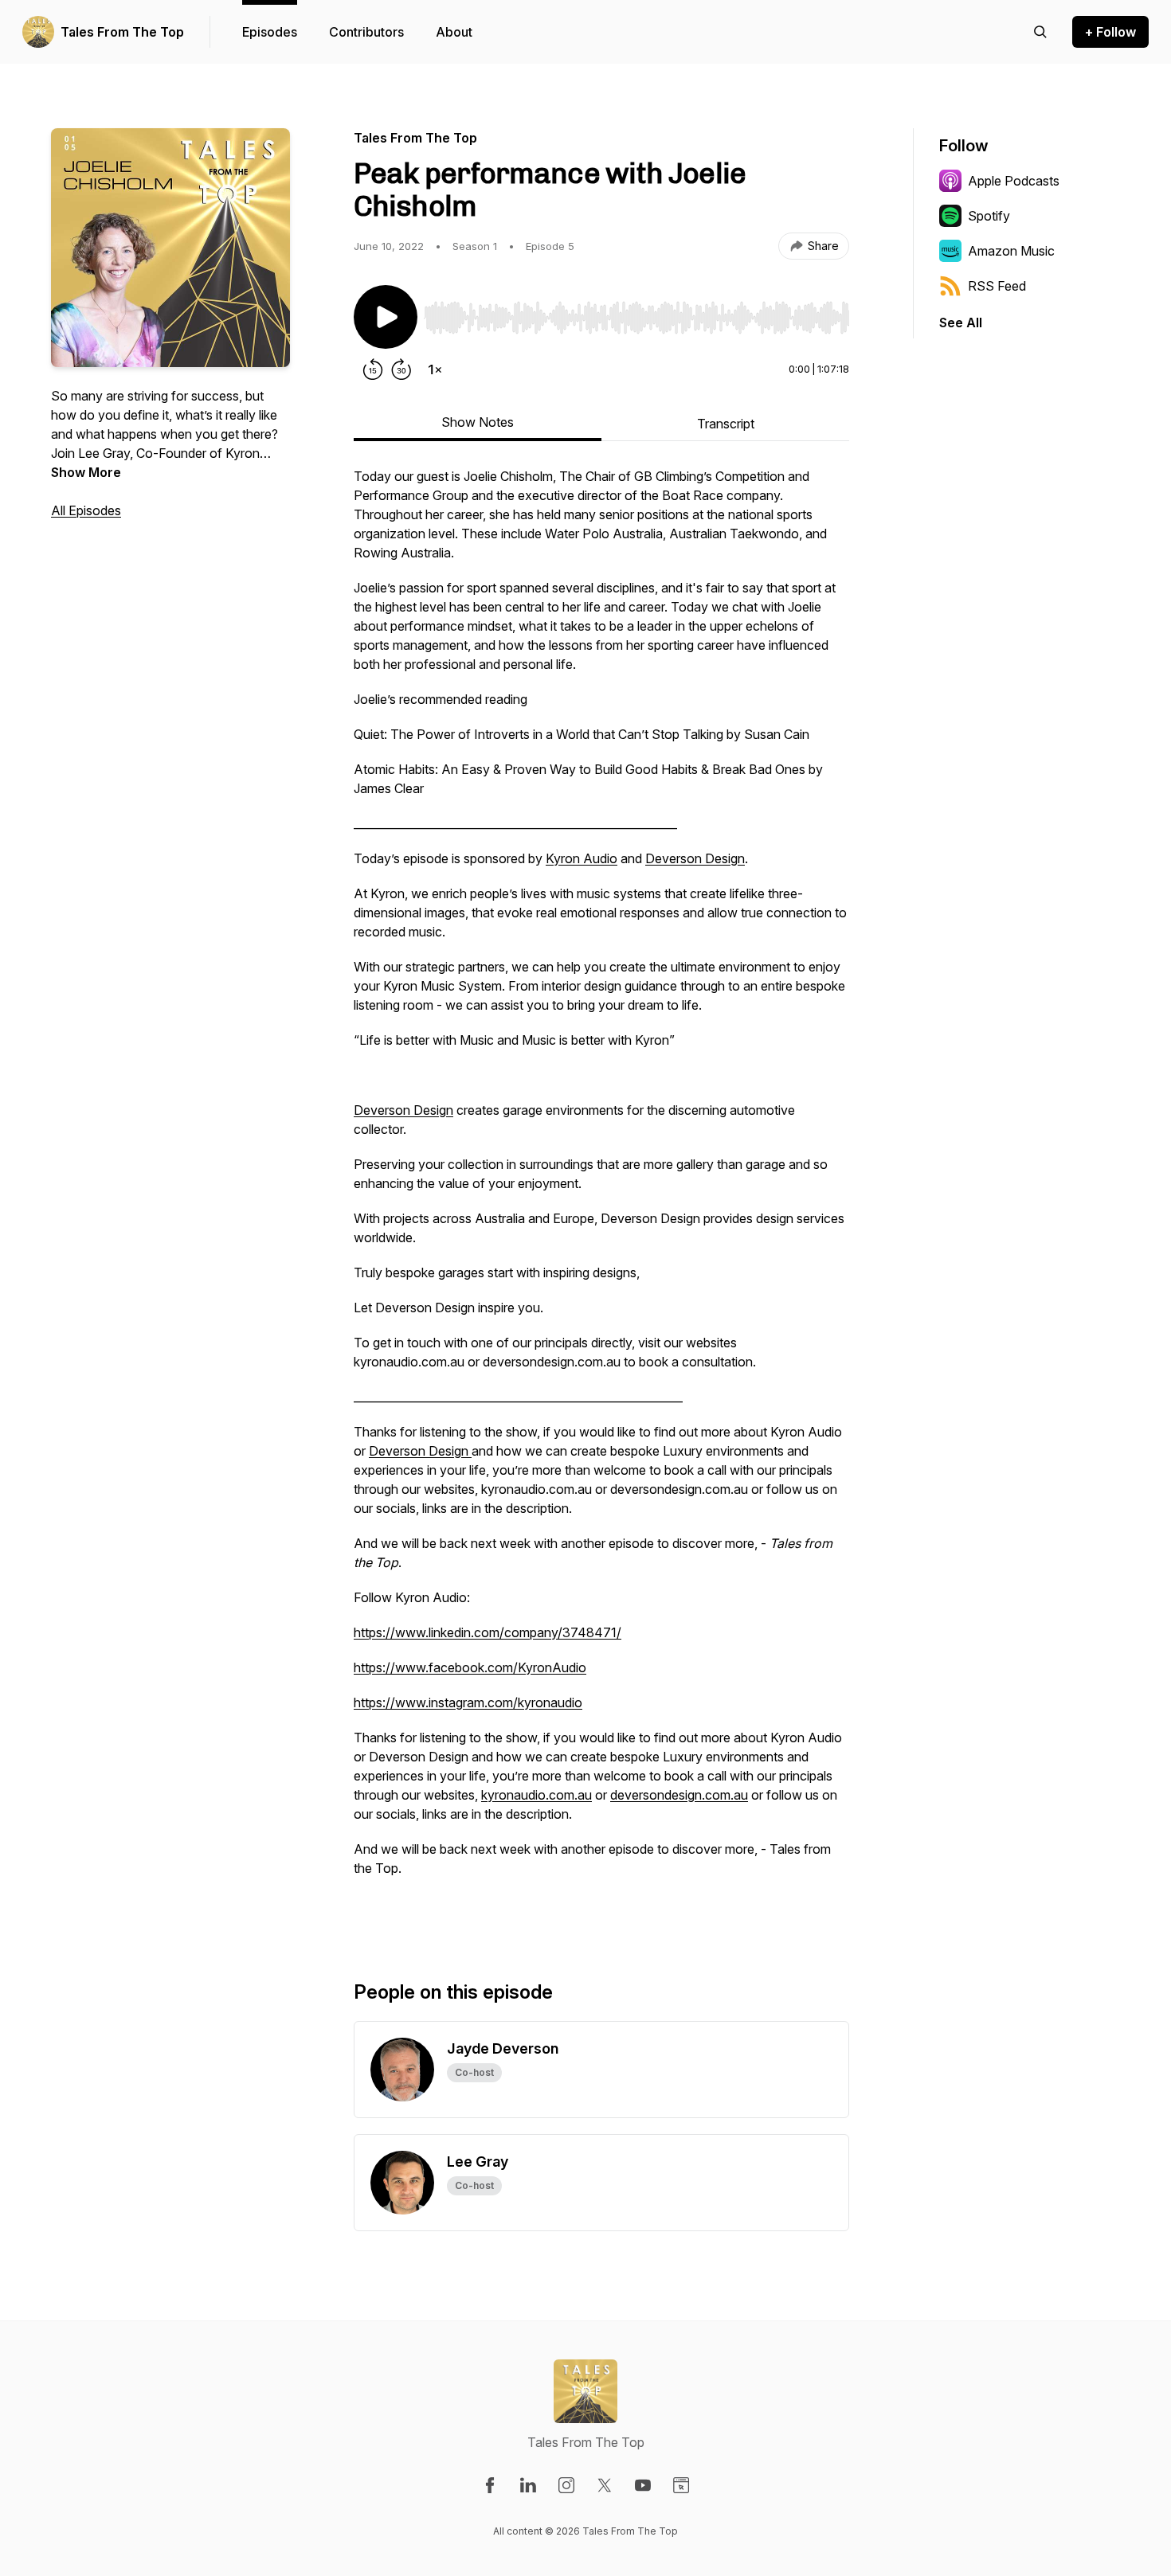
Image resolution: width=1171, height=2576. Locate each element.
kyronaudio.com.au (537, 1795)
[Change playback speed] (435, 369)
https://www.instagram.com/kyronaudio (468, 1702)
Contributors (366, 32)
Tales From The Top (122, 32)
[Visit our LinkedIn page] (528, 2485)
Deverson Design (695, 858)
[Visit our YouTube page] (643, 2485)
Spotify (989, 216)
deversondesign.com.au (679, 1795)
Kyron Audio (582, 858)
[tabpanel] (601, 1198)
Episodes (270, 32)
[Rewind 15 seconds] (373, 369)
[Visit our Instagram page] (566, 2485)
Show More (86, 472)
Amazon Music (1011, 251)
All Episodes (86, 510)
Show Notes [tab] (478, 422)
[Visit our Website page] (681, 2485)
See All (961, 322)
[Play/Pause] (386, 317)
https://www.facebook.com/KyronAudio (470, 1667)
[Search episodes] (1040, 32)
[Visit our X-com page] (605, 2485)
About (454, 32)
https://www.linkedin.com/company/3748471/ (488, 1632)
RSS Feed (997, 286)
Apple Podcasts (1014, 181)
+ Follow (1110, 32)
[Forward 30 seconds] (401, 369)
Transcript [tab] (726, 424)
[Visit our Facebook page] (490, 2485)
